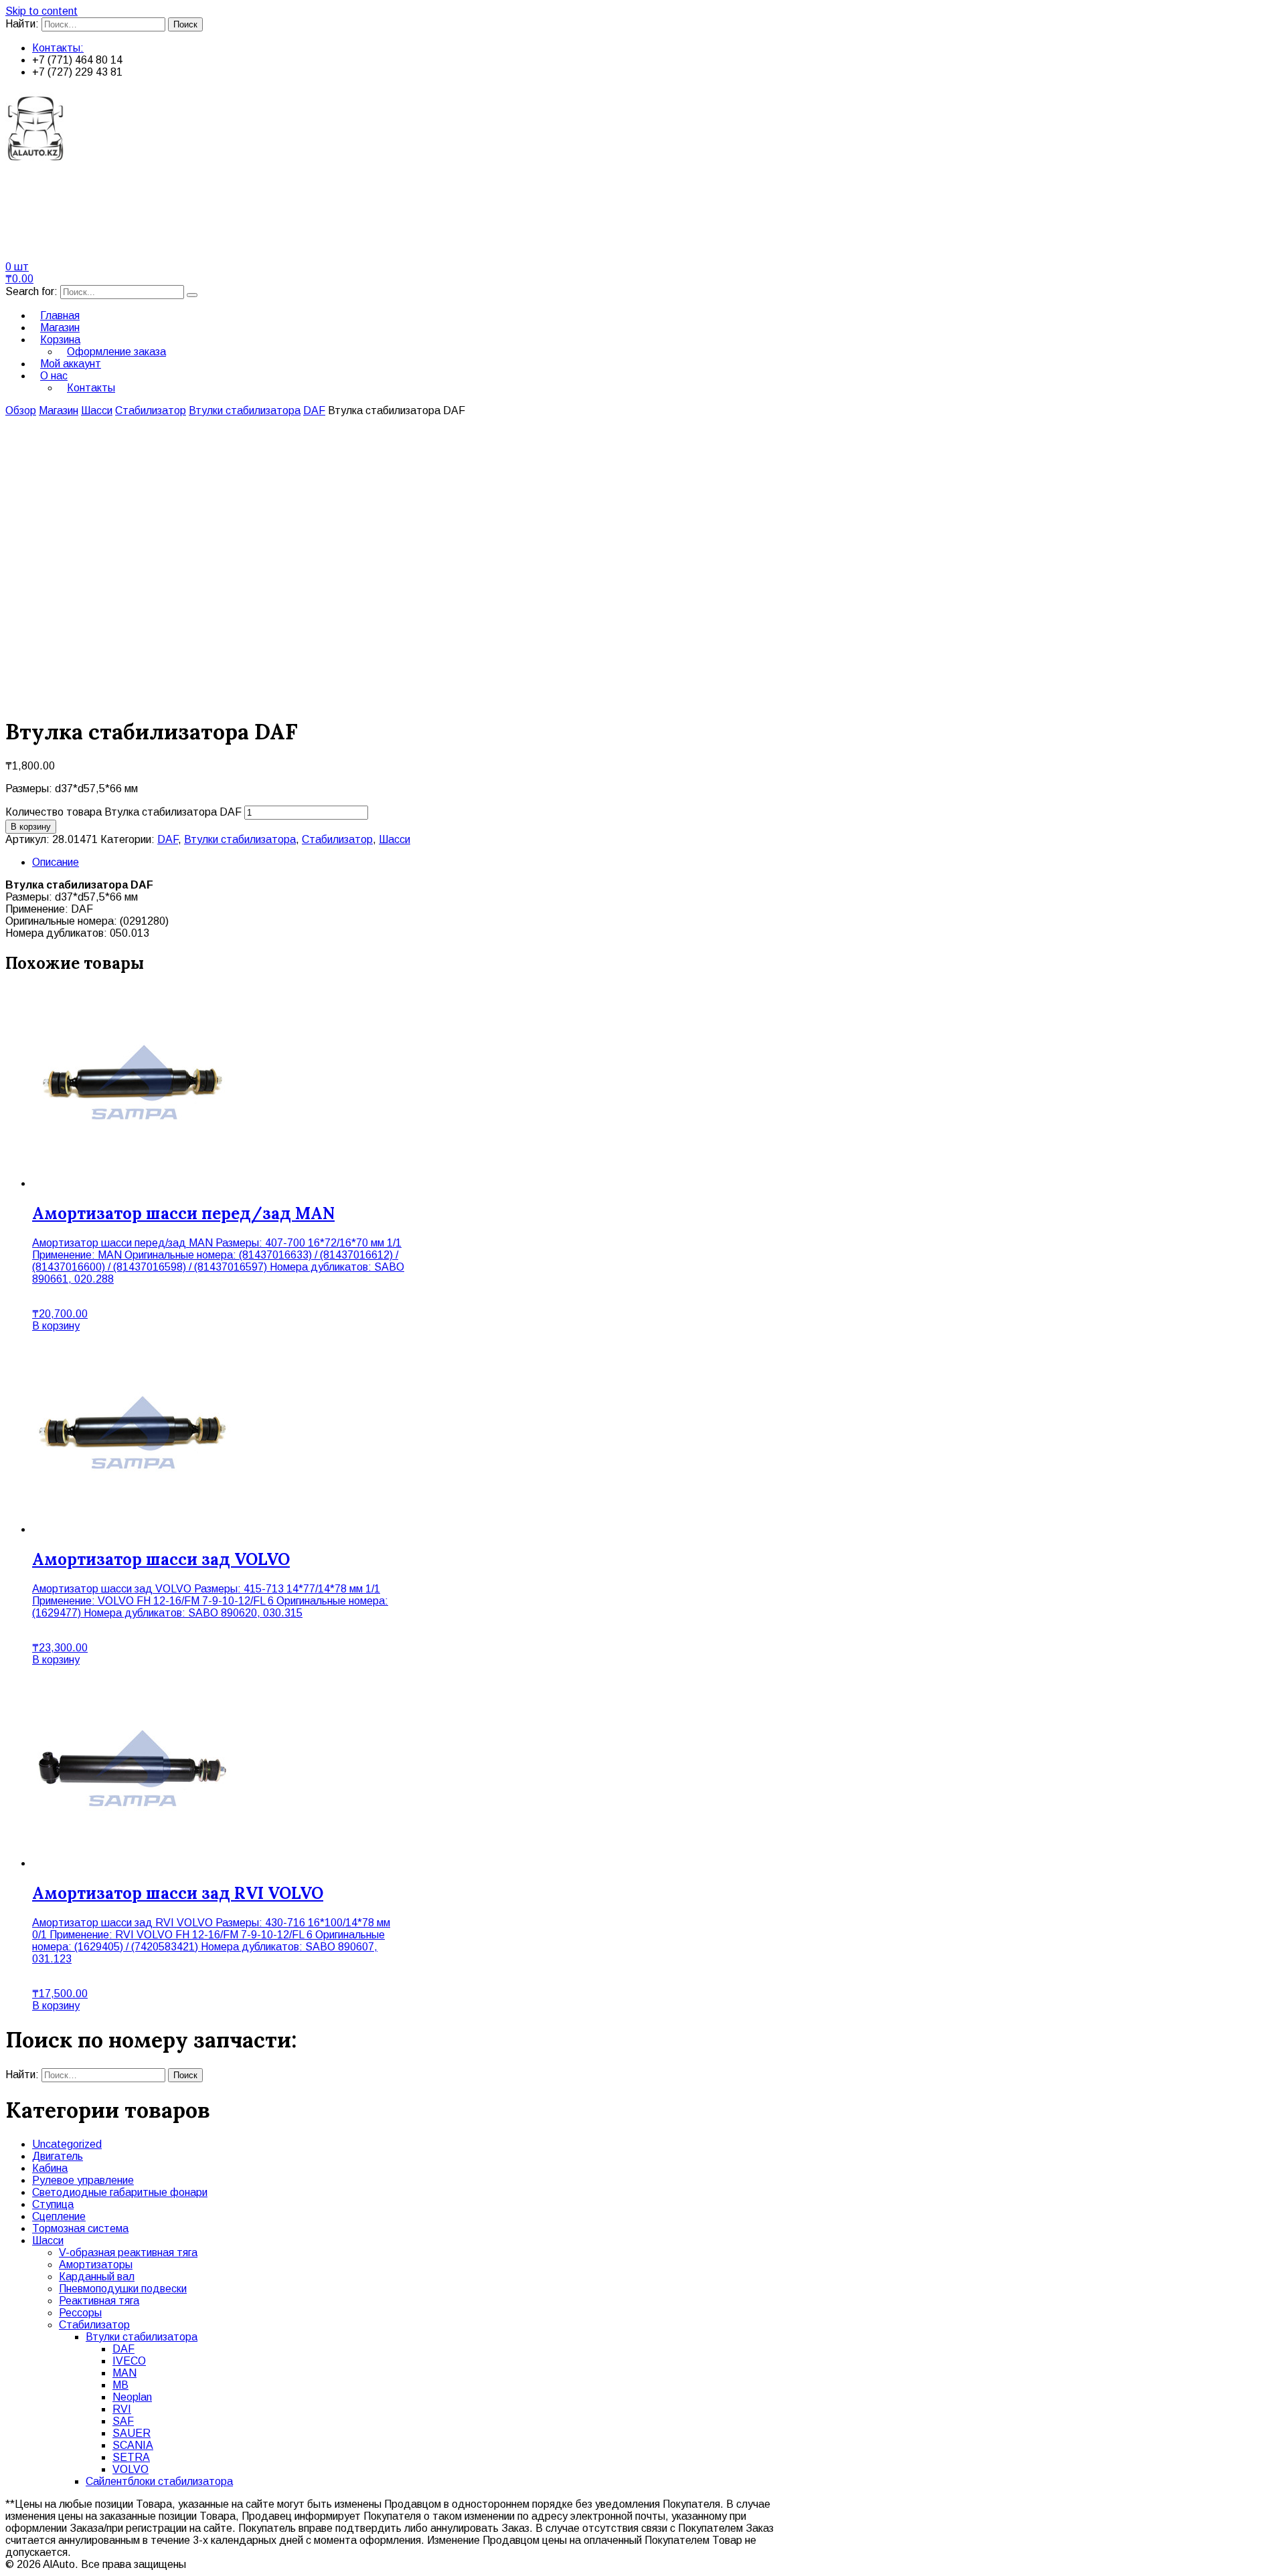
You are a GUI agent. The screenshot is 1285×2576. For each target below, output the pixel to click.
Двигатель (58, 2156)
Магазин (59, 410)
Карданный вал (97, 2277)
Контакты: (58, 48)
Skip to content (41, 11)
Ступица (53, 2204)
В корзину (31, 827)
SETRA (131, 2457)
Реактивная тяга (99, 2301)
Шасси (97, 410)
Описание (56, 862)
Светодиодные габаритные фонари (120, 2192)
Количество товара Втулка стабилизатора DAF (123, 812)
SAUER (132, 2433)
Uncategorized (67, 2144)
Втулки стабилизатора (245, 410)
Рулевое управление (83, 2180)
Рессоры (80, 2313)
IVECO (129, 2361)
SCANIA (133, 2445)
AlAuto (41, 198)
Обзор (21, 410)
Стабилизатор (151, 410)
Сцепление (59, 2216)
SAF (123, 2421)
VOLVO (131, 2469)
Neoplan (132, 2397)
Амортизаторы (96, 2265)
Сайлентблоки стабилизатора (159, 2481)
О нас (54, 376)
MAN (124, 2373)
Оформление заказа (116, 352)
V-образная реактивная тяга (128, 2252)
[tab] (656, 862)
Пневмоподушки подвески (123, 2289)
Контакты (91, 388)
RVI (122, 2409)
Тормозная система (80, 2228)
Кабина (50, 2168)
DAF (314, 410)
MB (120, 2385)
